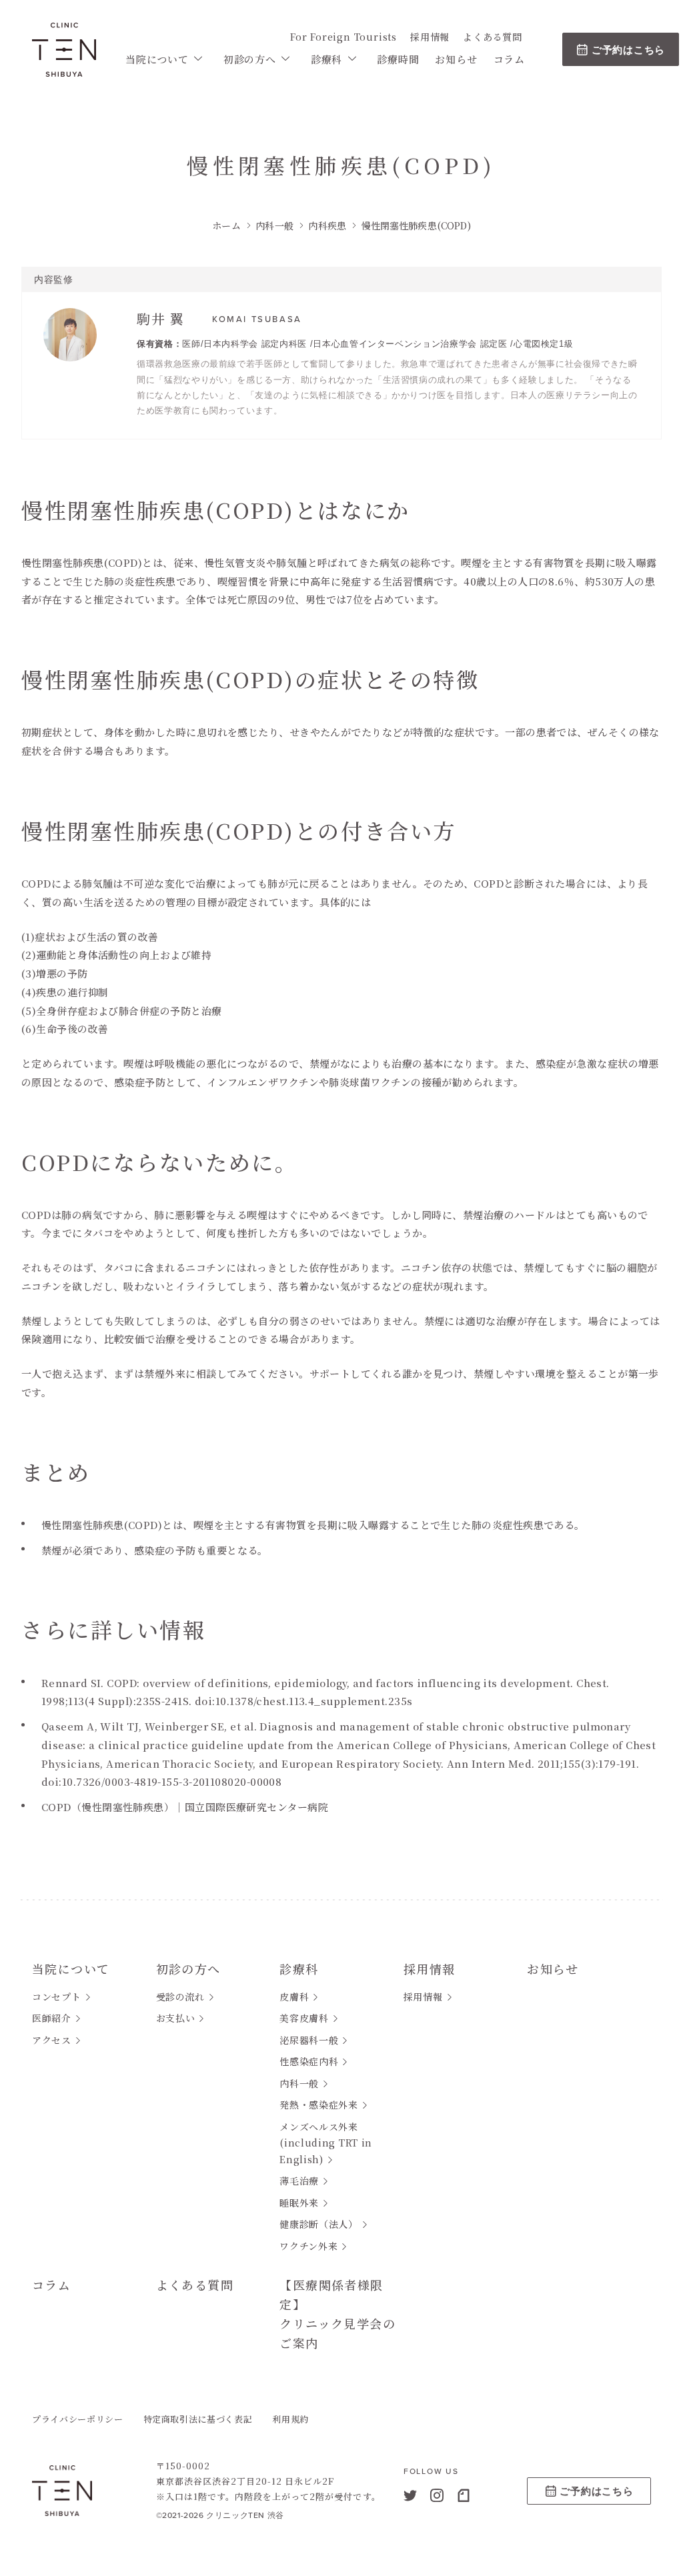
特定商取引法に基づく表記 (198, 2419)
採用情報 (430, 37)
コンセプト (57, 1997)
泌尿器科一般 (309, 2040)
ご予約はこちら (628, 50)
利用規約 (290, 2419)
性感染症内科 (309, 2061)
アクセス (52, 2040)
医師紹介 (52, 2018)
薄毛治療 (299, 2181)
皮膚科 (294, 1997)
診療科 (326, 59)
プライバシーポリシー (78, 2419)
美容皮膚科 (304, 2018)
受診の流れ (181, 1997)
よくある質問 (493, 37)
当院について (157, 59)
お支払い (176, 2018)
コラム (509, 59)
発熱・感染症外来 (319, 2105)
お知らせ (456, 59)
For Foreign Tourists (344, 37)
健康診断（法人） (319, 2224)
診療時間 (398, 59)
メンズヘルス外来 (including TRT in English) (326, 2143)
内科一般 (299, 2083)
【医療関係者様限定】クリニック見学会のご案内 (337, 2313)
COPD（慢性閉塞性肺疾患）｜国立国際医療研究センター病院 (185, 1807)
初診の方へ (250, 59)
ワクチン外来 (308, 2246)
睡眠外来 (299, 2203)
